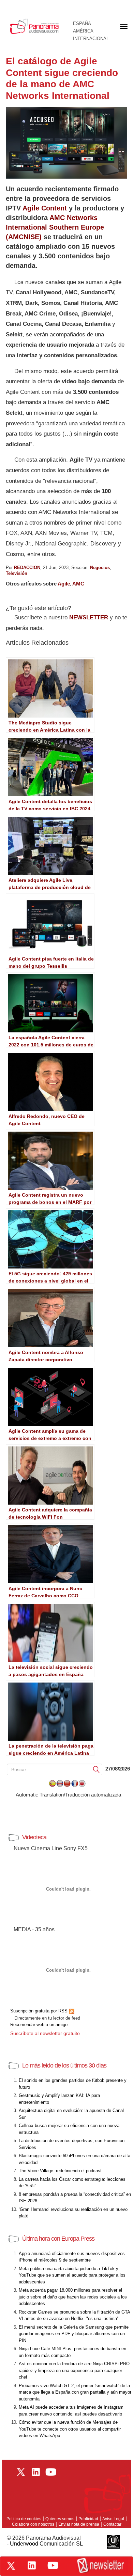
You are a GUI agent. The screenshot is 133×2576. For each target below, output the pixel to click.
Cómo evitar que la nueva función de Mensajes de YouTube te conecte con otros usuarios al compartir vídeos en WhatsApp (70, 2429)
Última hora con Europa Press (58, 2239)
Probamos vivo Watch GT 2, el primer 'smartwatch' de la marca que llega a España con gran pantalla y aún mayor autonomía (75, 2392)
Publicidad (88, 2519)
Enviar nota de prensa (79, 2524)
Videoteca (34, 1837)
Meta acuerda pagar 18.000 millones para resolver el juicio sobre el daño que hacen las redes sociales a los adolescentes (73, 2297)
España (82, 24)
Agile (64, 584)
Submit (97, 1769)
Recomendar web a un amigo (39, 2025)
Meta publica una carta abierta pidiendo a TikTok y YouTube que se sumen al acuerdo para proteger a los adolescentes (72, 2275)
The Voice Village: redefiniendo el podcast (60, 2171)
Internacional (91, 39)
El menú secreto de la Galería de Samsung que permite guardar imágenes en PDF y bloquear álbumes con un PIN (74, 2334)
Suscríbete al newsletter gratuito (45, 2033)
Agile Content (45, 208)
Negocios (100, 568)
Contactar (112, 2524)
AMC (78, 584)
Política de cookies (24, 2519)
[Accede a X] (11, 2566)
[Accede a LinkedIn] (32, 2565)
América (83, 31)
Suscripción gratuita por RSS (40, 2011)
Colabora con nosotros (33, 2524)
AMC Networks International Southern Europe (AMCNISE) (55, 227)
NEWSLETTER (89, 617)
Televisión (17, 573)
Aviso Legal (113, 2519)
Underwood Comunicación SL (46, 2544)
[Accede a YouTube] (53, 2565)
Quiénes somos (60, 2519)
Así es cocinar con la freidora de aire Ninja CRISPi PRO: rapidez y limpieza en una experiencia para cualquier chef (75, 2370)
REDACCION (27, 568)
